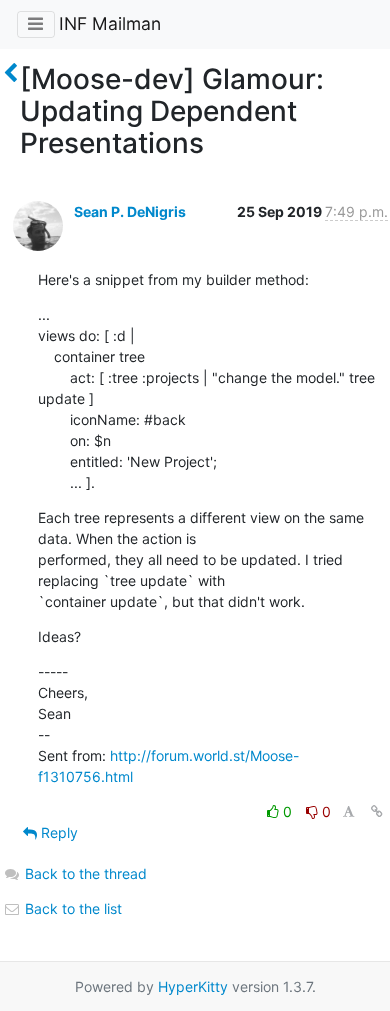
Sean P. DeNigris (130, 211)
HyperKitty (193, 986)
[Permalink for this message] (377, 811)
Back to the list (71, 908)
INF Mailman (110, 23)
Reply (57, 832)
